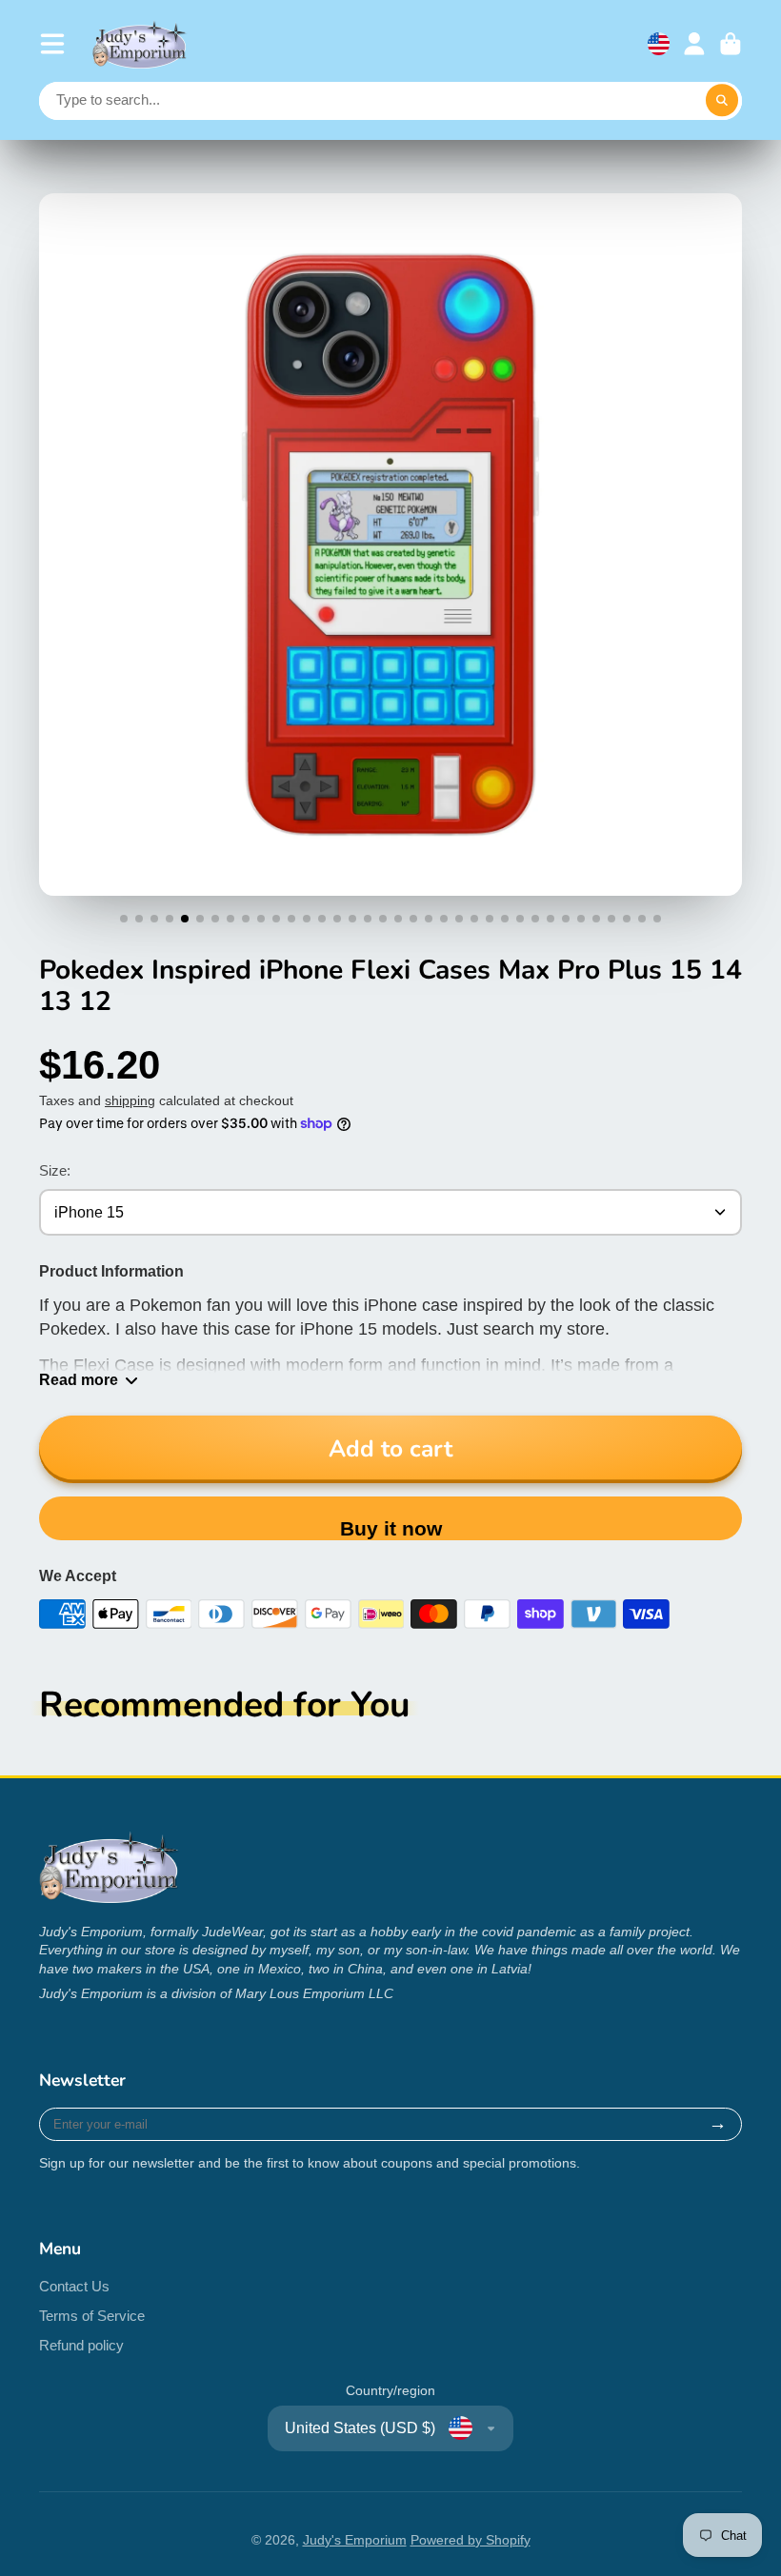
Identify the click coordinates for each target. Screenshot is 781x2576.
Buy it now (391, 1528)
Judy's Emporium (355, 2540)
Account (694, 44)
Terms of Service (92, 2316)
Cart (731, 44)
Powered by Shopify (471, 2540)
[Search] (722, 101)
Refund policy (81, 2345)
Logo (140, 44)
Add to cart (390, 1449)
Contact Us (74, 2286)
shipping (130, 1100)
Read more (79, 1379)
